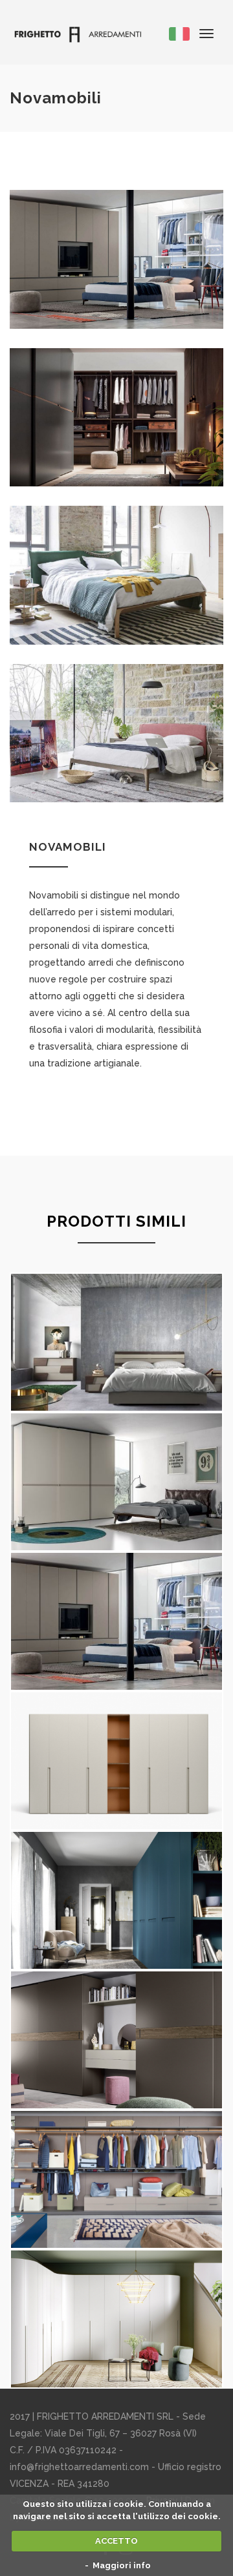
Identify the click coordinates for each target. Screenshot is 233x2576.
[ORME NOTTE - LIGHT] (116, 1342)
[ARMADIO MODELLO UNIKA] (116, 1761)
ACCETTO (116, 2541)
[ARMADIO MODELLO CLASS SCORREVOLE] (116, 2040)
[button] (179, 33)
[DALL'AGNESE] (116, 1482)
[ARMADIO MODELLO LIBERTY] (116, 1900)
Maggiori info (122, 2565)
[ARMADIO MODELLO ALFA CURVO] (116, 2319)
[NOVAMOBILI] (116, 1621)
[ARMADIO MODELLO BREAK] (116, 2179)
